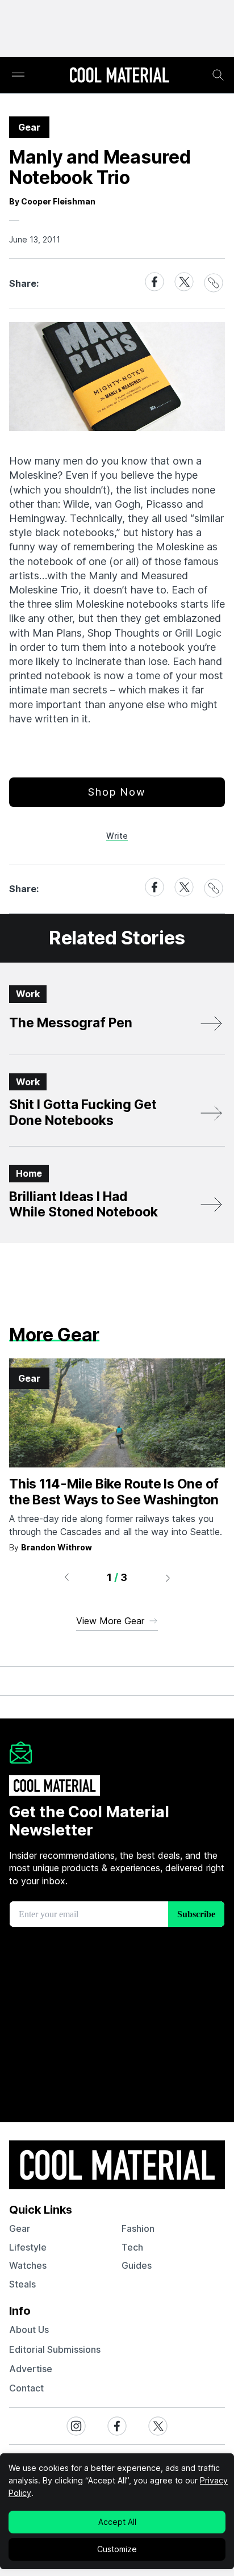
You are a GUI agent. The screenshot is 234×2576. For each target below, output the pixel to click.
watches (28, 2265)
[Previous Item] (66, 1578)
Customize (117, 2549)
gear (20, 2228)
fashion (138, 2228)
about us (29, 2330)
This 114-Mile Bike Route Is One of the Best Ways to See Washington (114, 1492)
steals (22, 2284)
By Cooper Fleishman (52, 201)
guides (137, 2265)
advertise (31, 2369)
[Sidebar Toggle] (18, 75)
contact (26, 2388)
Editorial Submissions (55, 2349)
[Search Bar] (218, 75)
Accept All (117, 2522)
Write (117, 836)
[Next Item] (168, 1578)
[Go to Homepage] (119, 76)
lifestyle (28, 2247)
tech (132, 2247)
